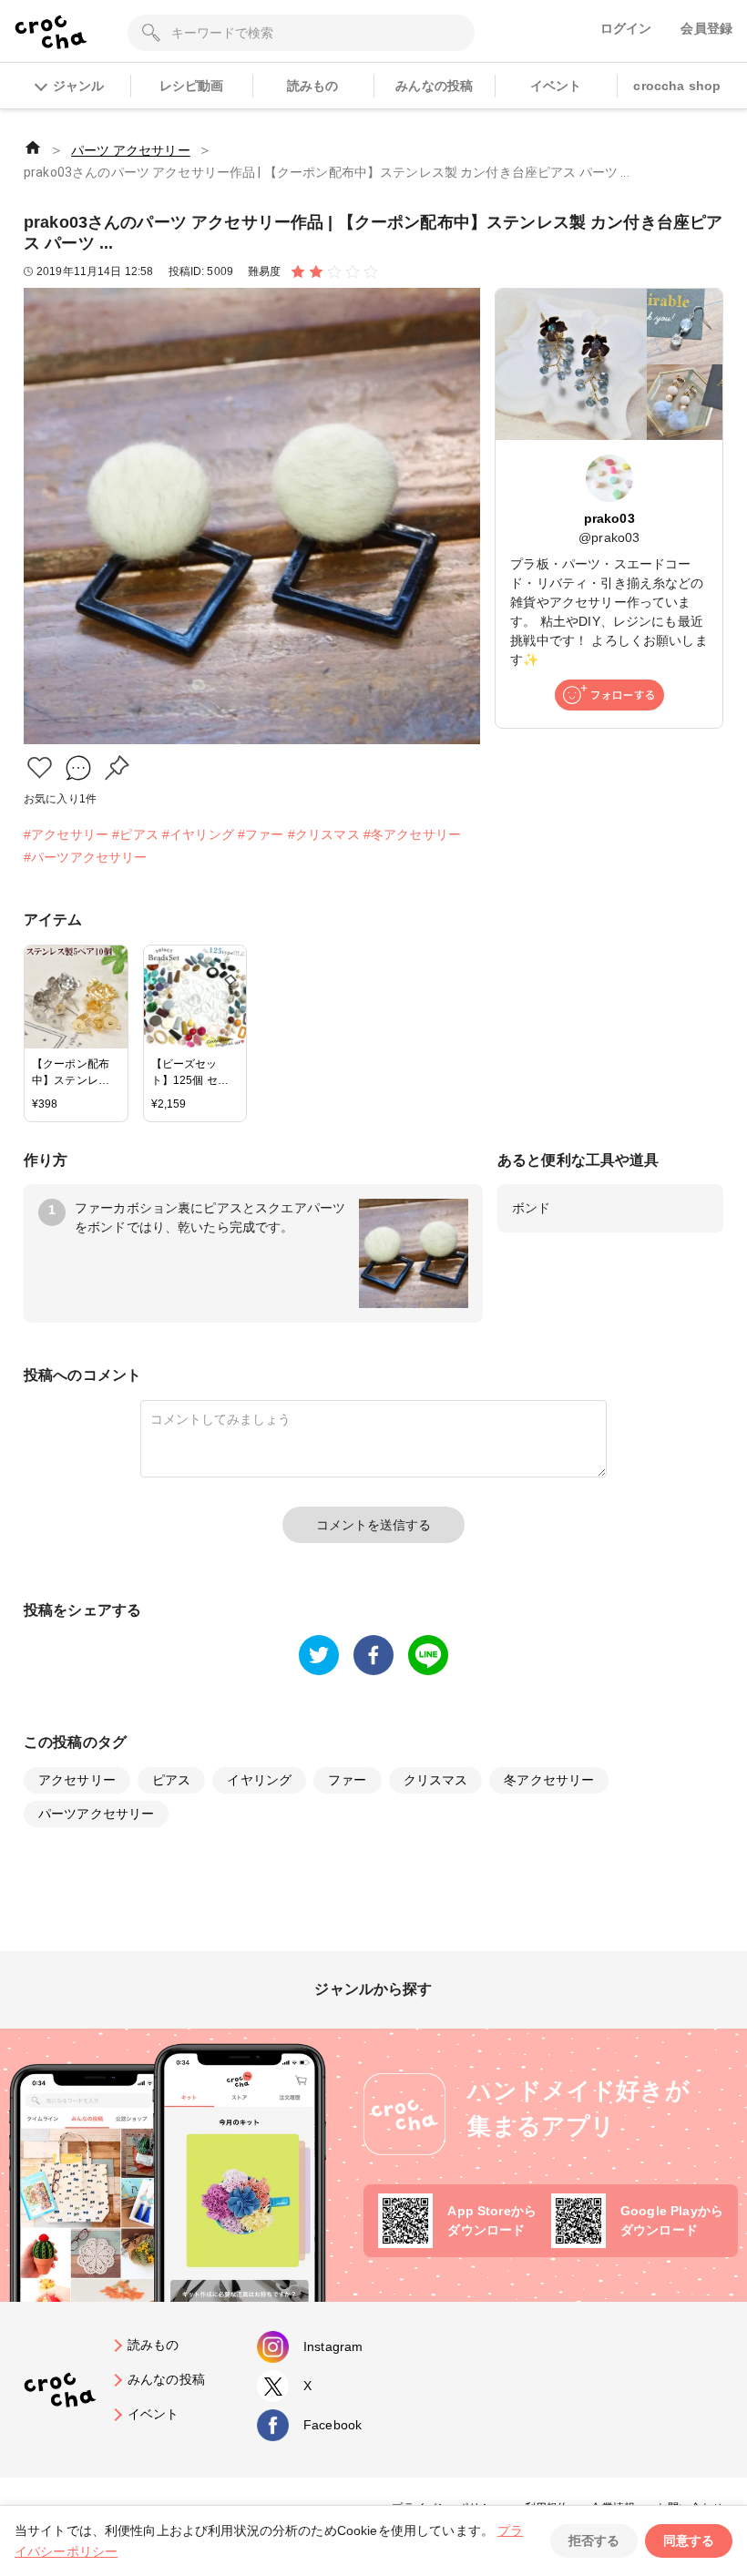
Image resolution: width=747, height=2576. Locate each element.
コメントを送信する (373, 1525)
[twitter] (319, 1655)
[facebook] (373, 1655)
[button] (40, 767)
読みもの (313, 86)
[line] (428, 1655)
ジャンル (78, 86)
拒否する (594, 2540)
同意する (689, 2540)
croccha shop (677, 86)
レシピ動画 (192, 86)
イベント (556, 86)
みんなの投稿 (434, 86)
